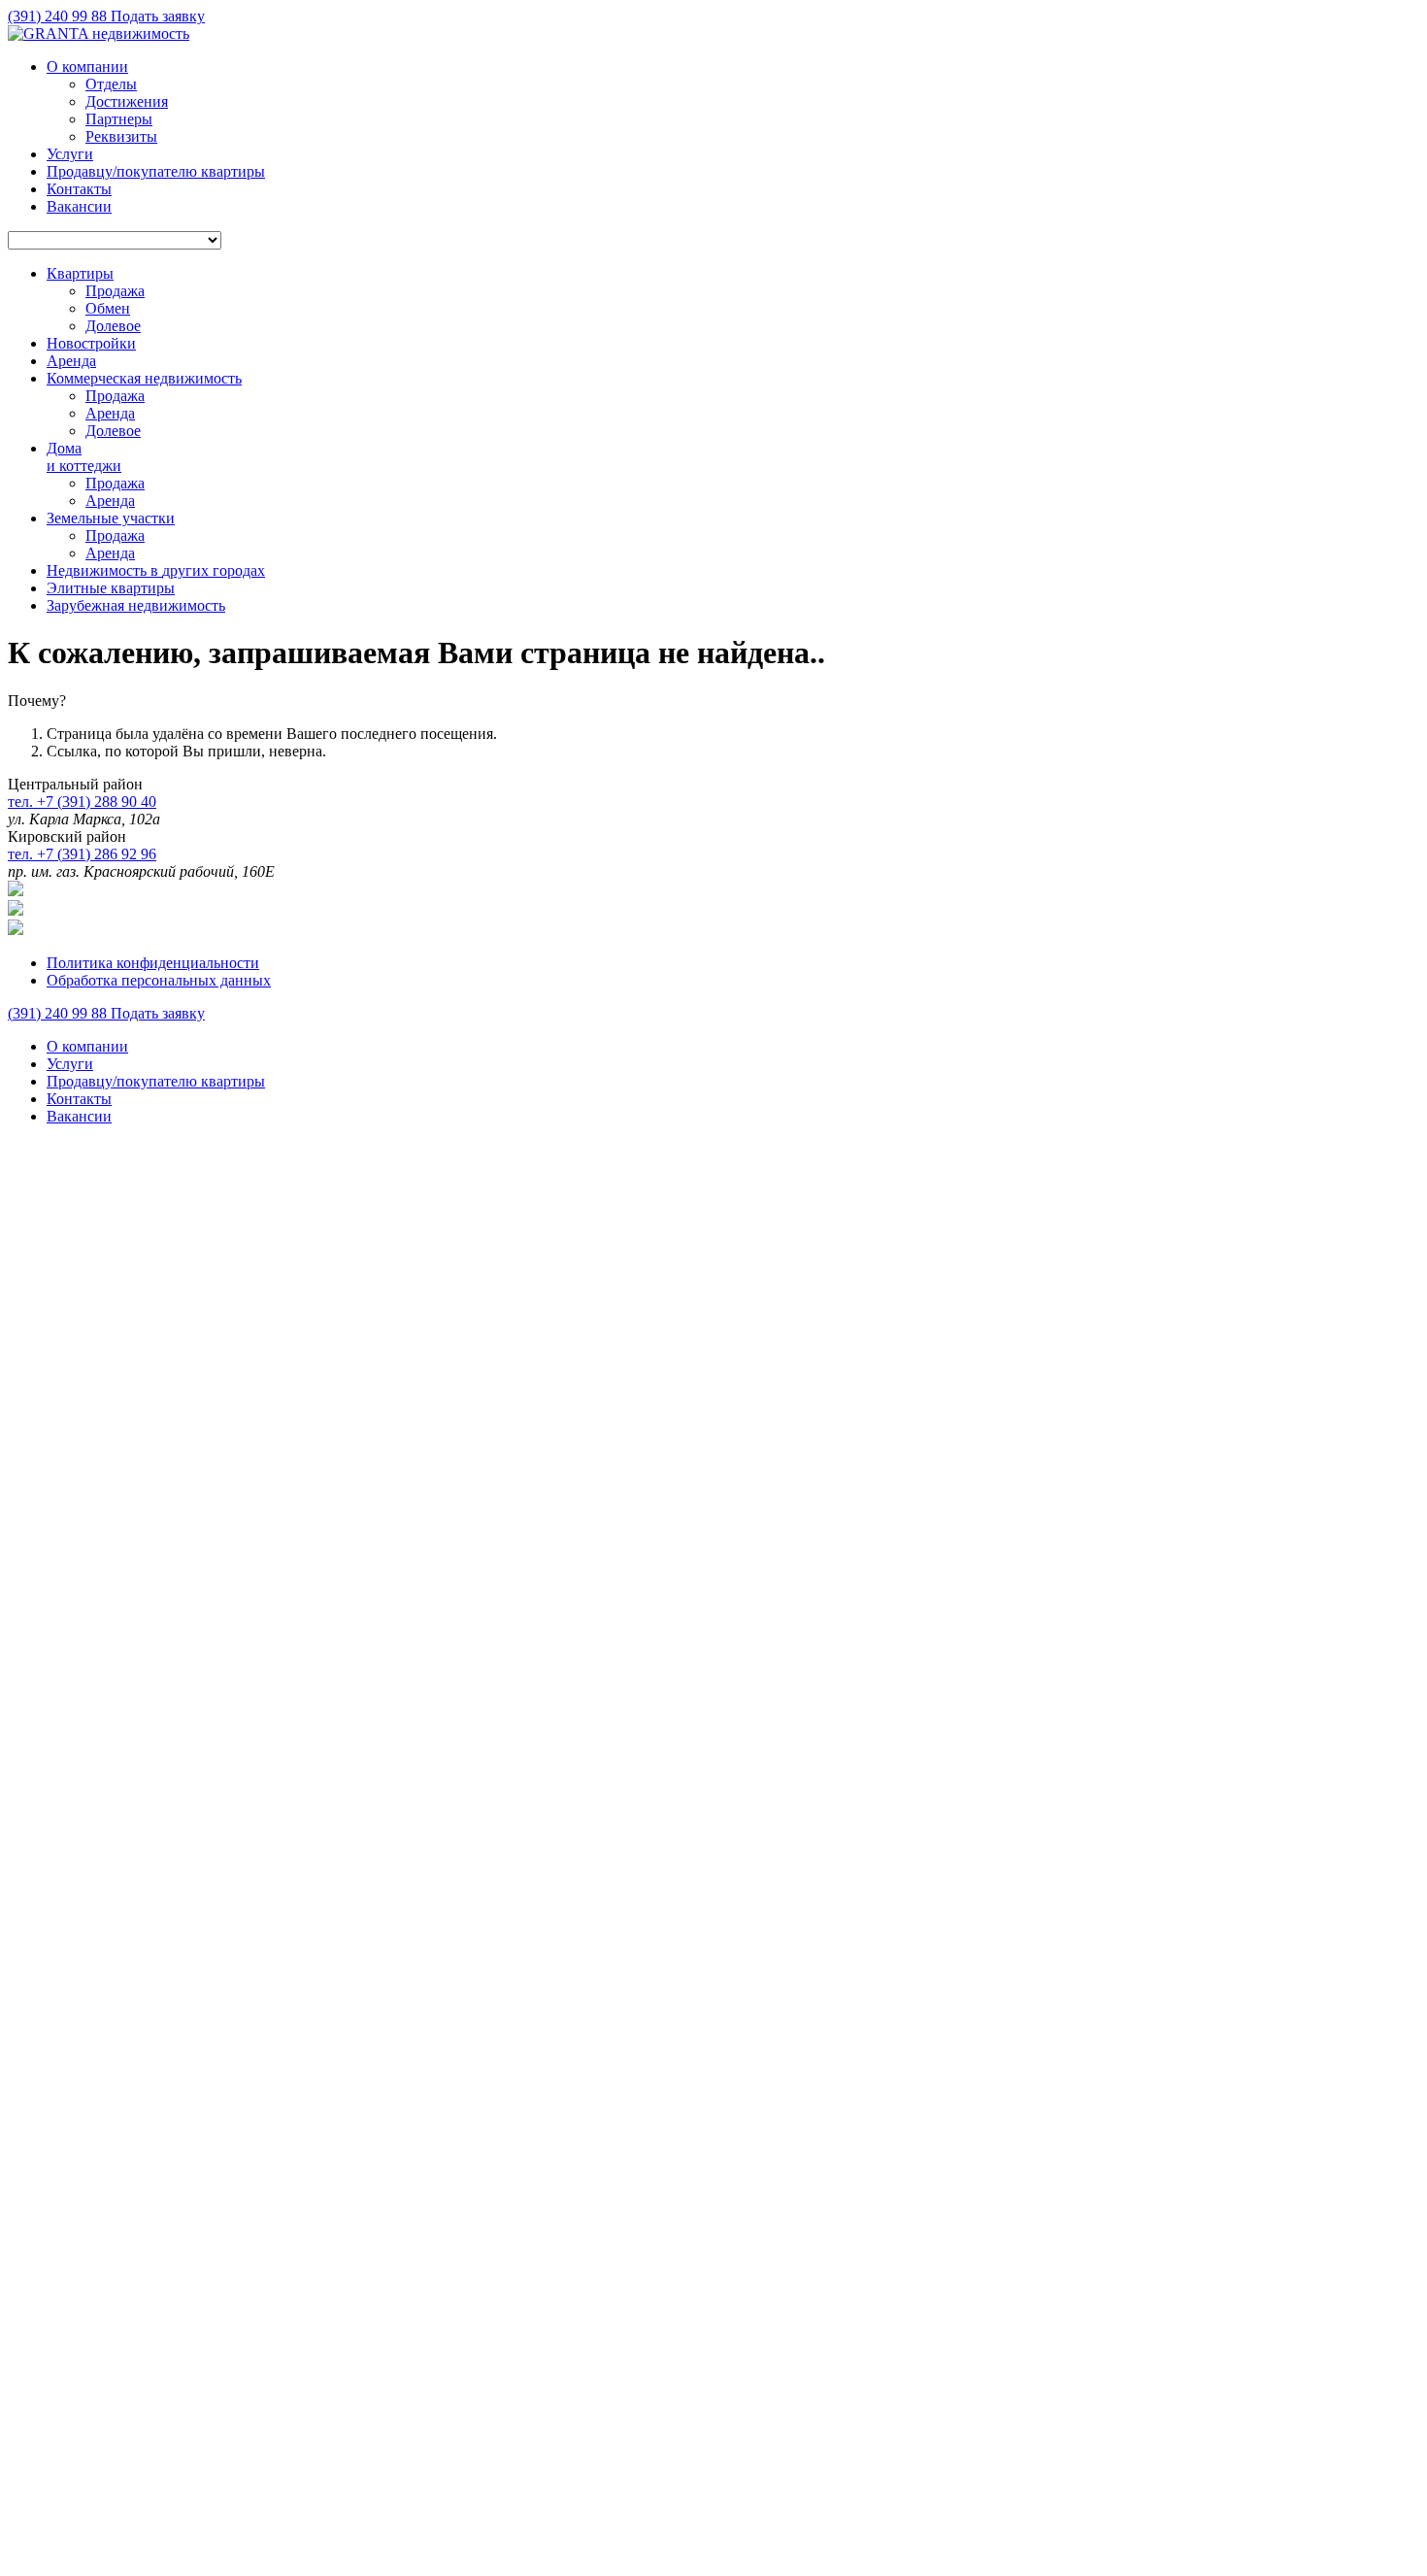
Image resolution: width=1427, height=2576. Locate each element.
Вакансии (79, 206)
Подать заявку (158, 16)
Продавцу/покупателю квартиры (156, 171)
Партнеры (119, 119)
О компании (87, 67)
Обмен (108, 308)
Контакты (79, 189)
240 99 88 (59, 16)
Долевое (113, 326)
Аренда (110, 413)
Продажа (115, 291)
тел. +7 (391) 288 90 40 (82, 802)
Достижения (127, 101)
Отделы (111, 84)
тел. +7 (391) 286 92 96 (82, 854)
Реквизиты (121, 136)
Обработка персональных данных (159, 980)
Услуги (70, 154)
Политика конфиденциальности (153, 963)
